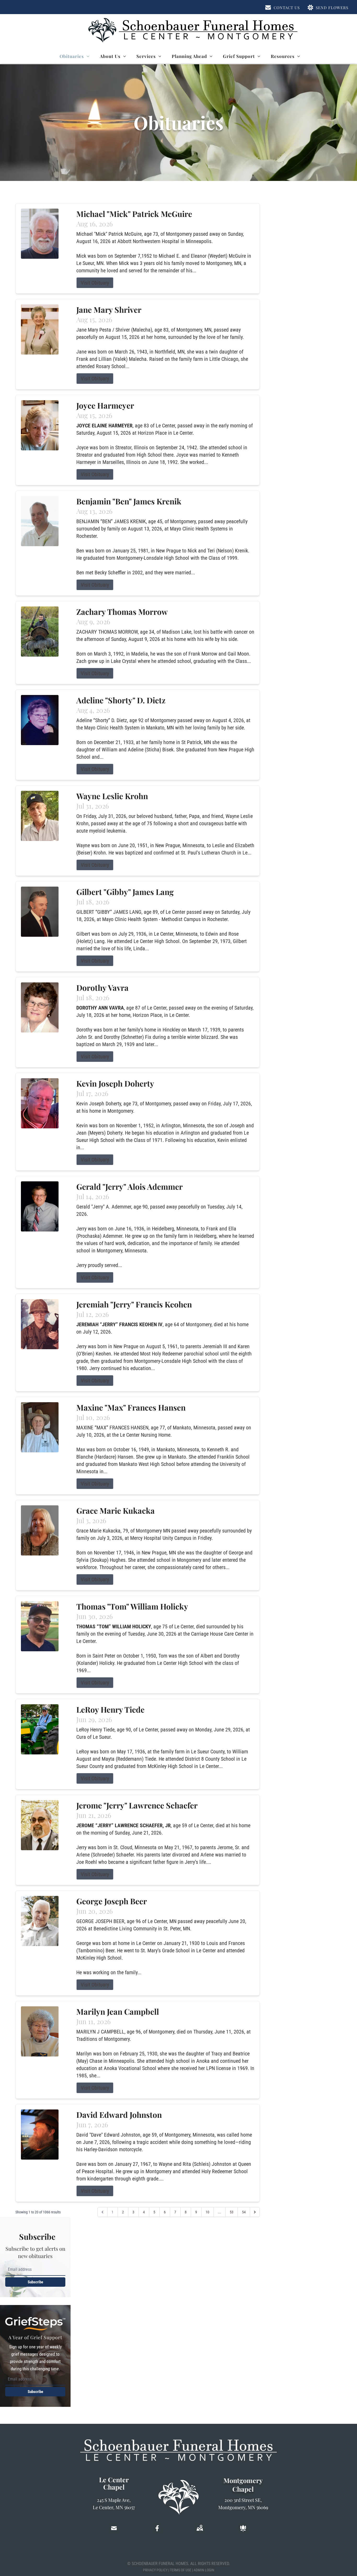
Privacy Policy (155, 2570)
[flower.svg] (243, 2528)
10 (208, 2212)
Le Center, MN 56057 (114, 2507)
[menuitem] (74, 56)
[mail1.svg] (114, 2528)
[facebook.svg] (157, 2528)
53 (232, 2212)
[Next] (255, 2212)
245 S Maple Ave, (114, 2500)
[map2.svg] (200, 2528)
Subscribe (35, 2282)
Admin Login (204, 2570)
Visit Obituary (95, 283)
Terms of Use (181, 2570)
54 (244, 2212)
